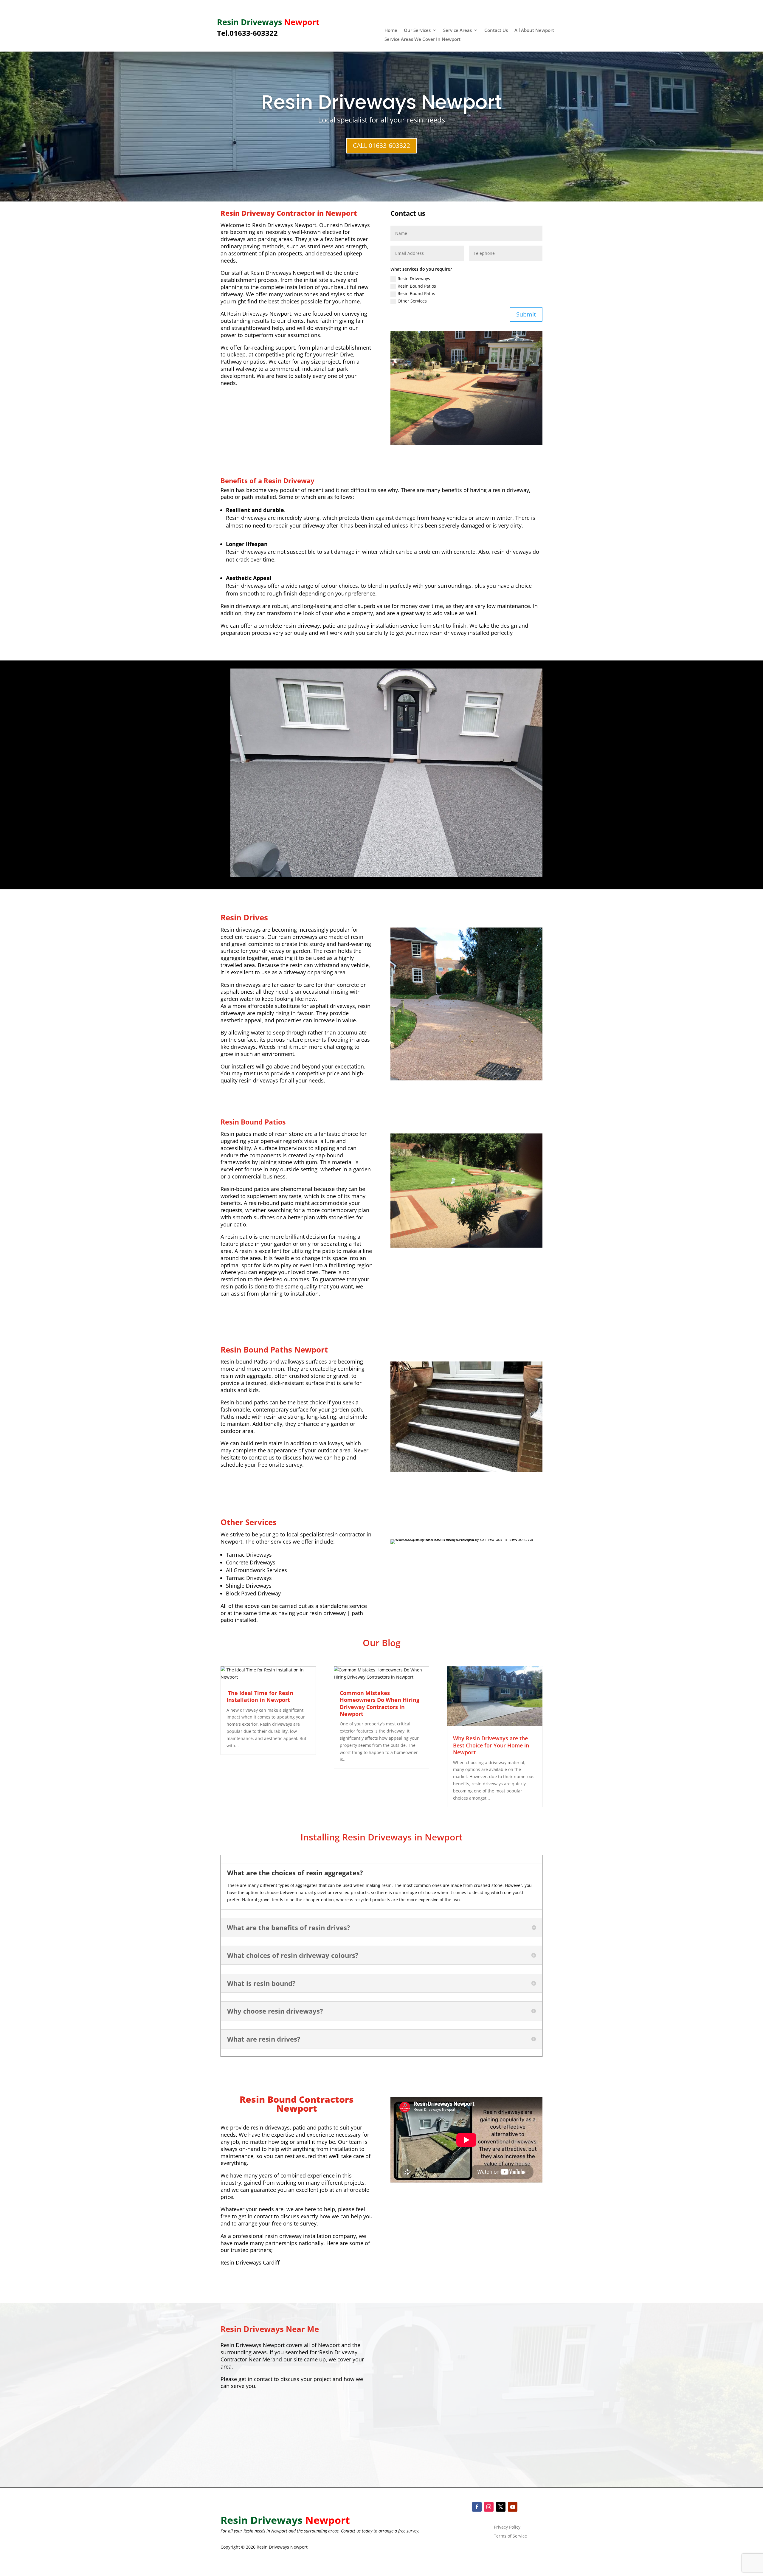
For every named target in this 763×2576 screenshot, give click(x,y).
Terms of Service (510, 2536)
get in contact (255, 2379)
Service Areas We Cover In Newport (422, 39)
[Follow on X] (501, 2507)
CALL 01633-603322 (381, 145)
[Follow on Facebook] (477, 2507)
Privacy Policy (507, 2527)
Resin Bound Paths (416, 293)
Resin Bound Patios (417, 286)
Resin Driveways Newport (382, 102)
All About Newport (534, 31)
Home (391, 31)
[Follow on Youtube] (513, 2507)
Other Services (412, 301)
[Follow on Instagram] (489, 2507)
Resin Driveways (414, 279)
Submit (526, 314)
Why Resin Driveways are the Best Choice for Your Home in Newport (491, 1745)
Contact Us (496, 31)
